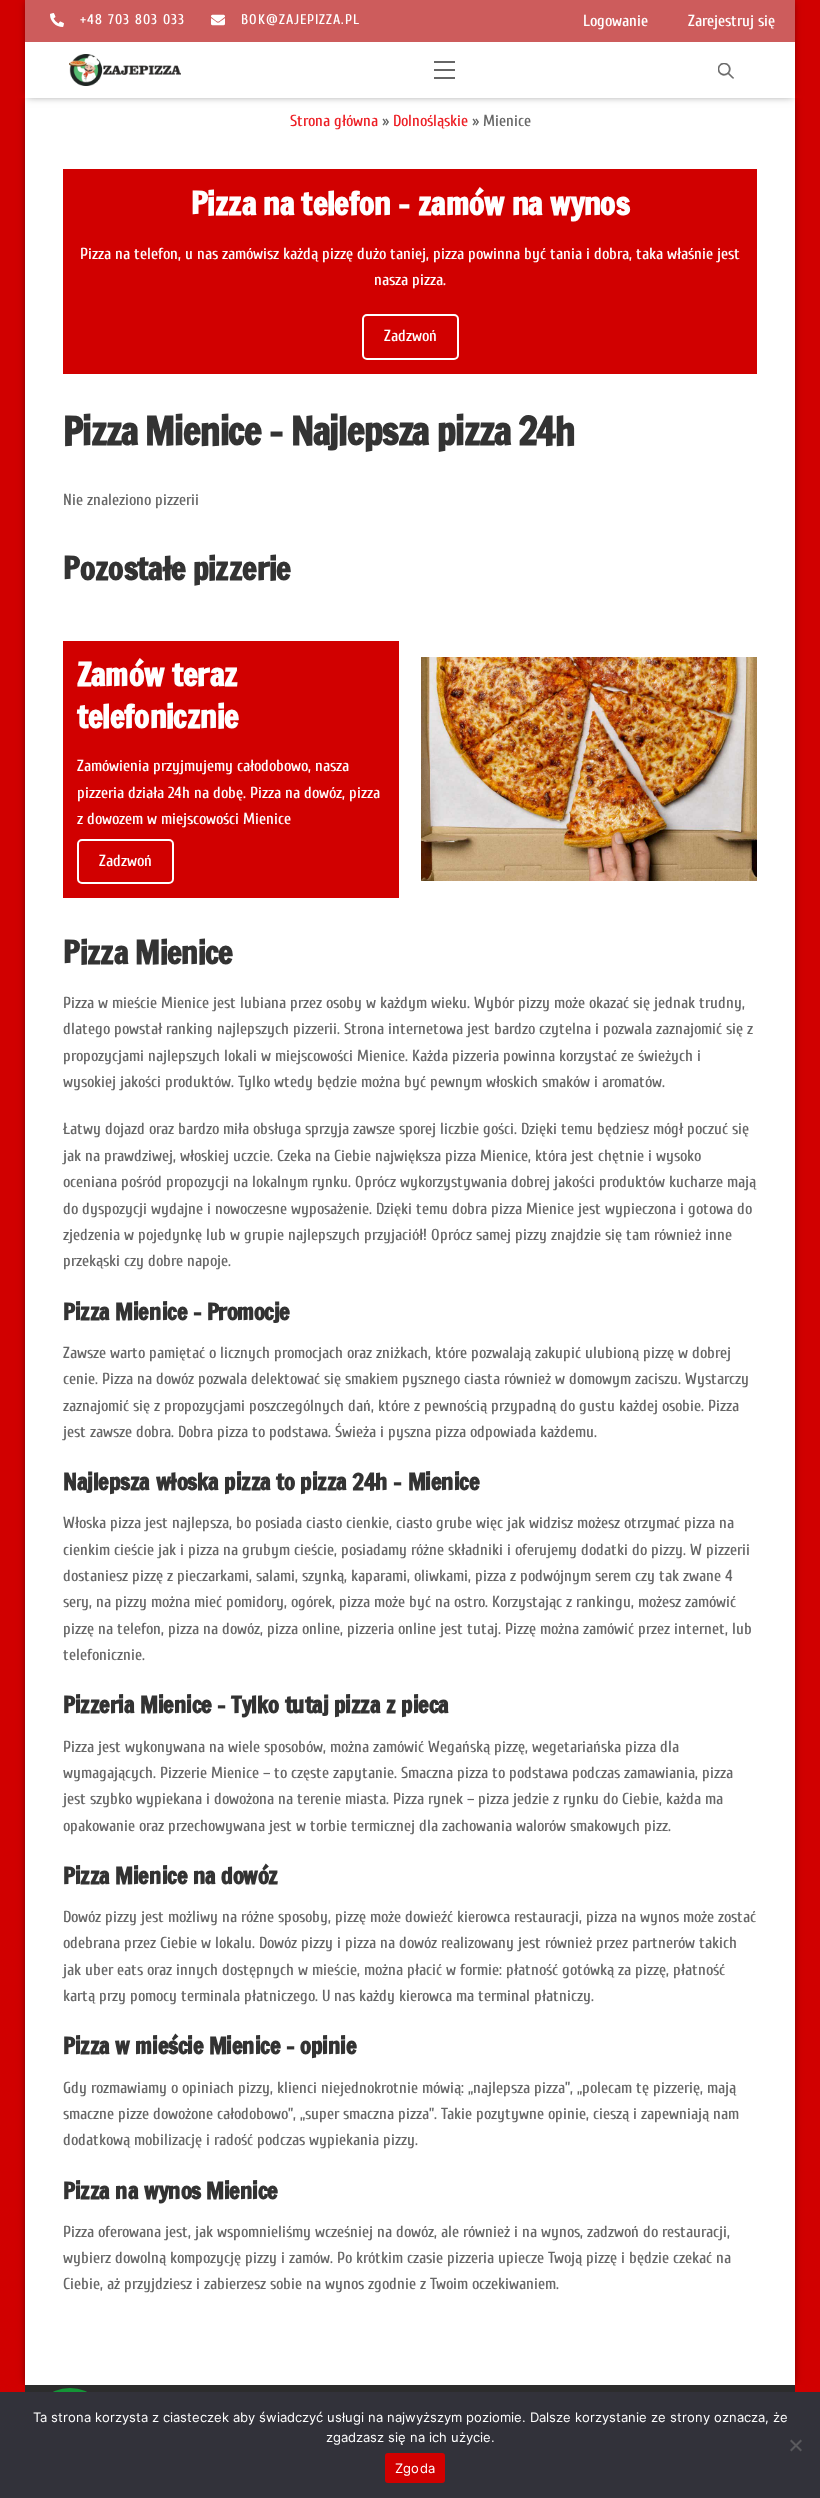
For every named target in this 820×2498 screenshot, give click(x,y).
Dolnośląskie (430, 121)
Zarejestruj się (731, 21)
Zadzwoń (410, 336)
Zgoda (415, 2468)
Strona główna (334, 121)
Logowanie (615, 21)
